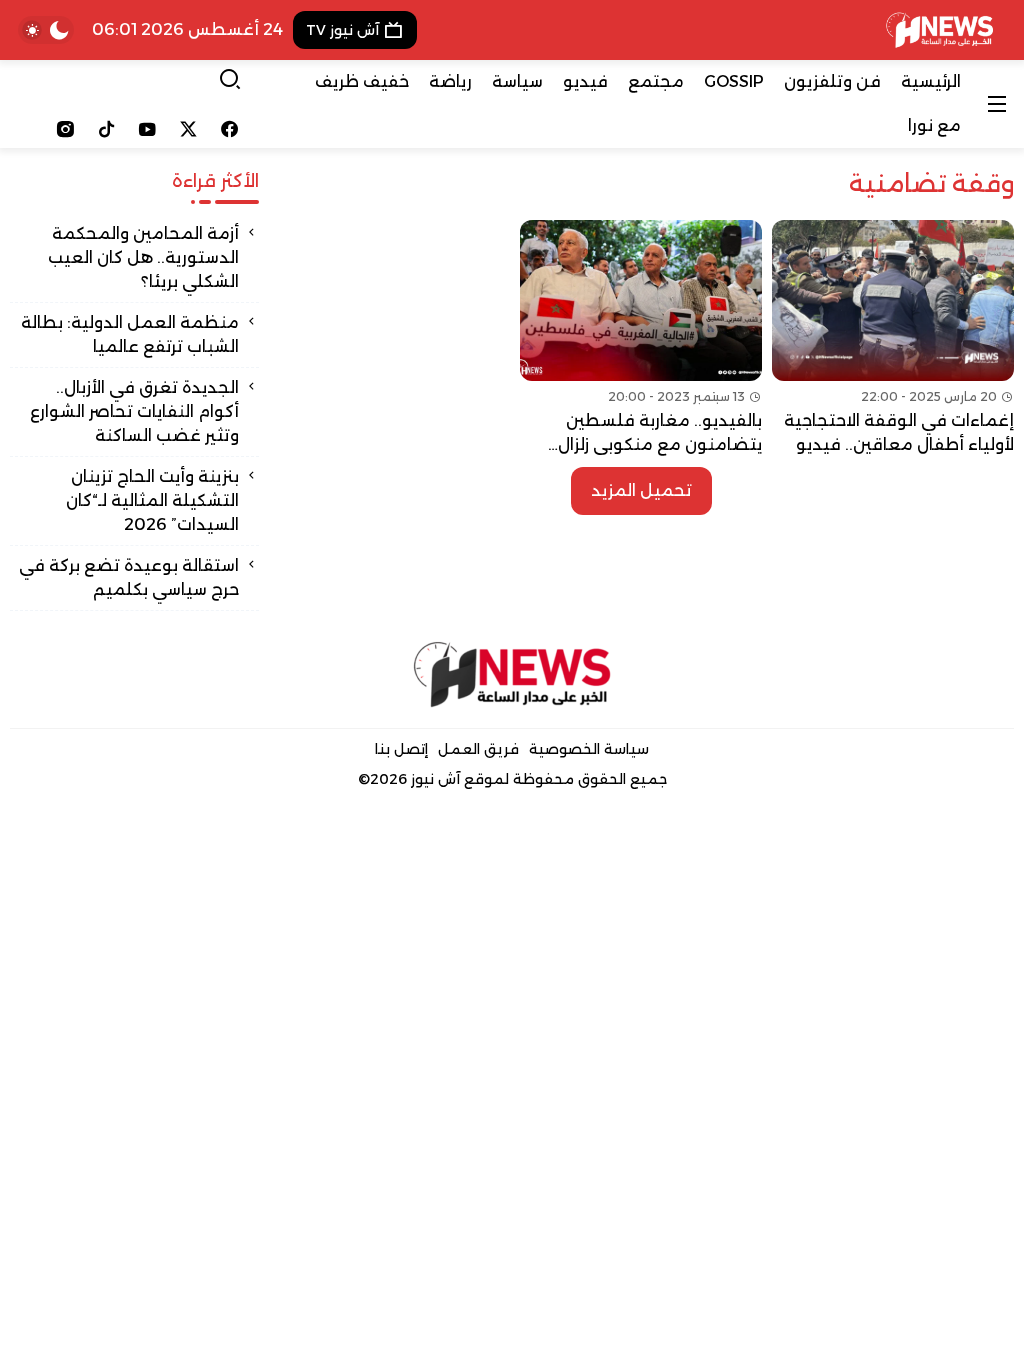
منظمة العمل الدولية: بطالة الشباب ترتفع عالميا (130, 334)
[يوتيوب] (147, 129)
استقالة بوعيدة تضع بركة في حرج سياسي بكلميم (129, 577)
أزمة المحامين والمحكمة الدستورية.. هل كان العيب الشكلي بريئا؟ (143, 257)
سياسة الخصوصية (589, 749)
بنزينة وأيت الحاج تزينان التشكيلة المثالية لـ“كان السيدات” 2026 (152, 500)
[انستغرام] (65, 129)
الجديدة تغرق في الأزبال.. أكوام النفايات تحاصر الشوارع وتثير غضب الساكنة (134, 411)
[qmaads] (512, 674)
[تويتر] (188, 129)
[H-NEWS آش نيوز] (939, 30)
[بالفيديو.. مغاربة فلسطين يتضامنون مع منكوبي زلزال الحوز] (641, 338)
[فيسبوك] (229, 129)
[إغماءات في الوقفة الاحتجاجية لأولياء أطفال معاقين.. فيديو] (893, 338)
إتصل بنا (401, 749)
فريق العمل (478, 749)
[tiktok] (106, 129)
